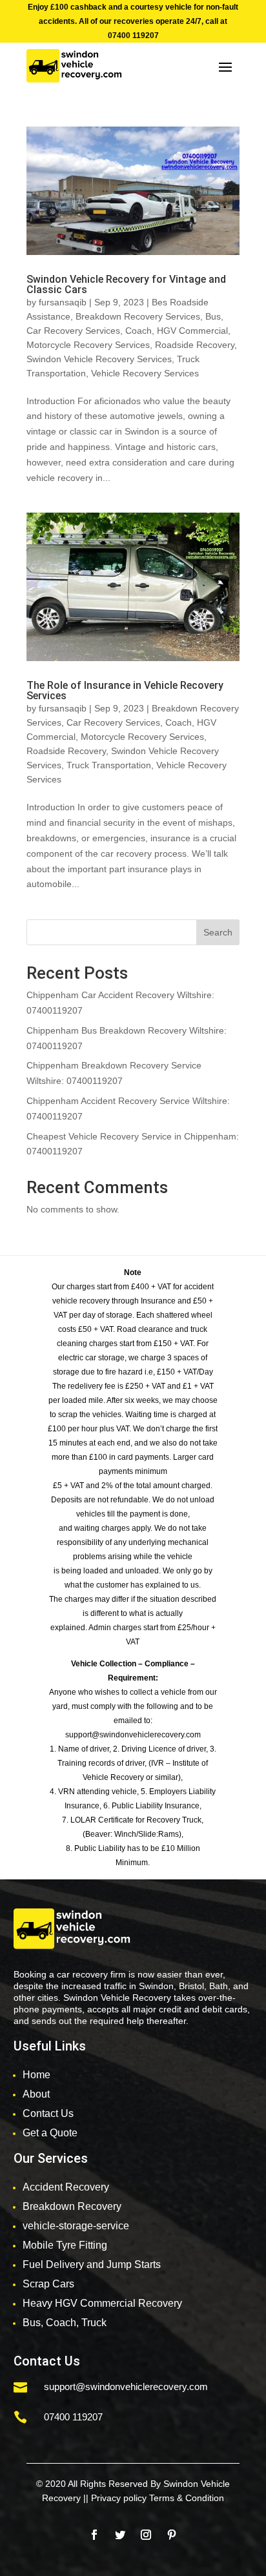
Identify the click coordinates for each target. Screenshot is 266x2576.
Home (36, 2075)
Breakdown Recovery (72, 2206)
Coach (138, 331)
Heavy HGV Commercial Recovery (102, 2303)
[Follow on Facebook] (94, 2535)
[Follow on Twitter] (120, 2535)
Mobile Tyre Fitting (65, 2245)
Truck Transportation (109, 765)
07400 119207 (133, 36)
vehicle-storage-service (76, 2226)
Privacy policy (119, 2498)
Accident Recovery (66, 2187)
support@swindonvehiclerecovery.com (126, 2387)
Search (218, 932)
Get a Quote (50, 2133)
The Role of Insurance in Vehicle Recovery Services (125, 690)
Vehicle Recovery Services (145, 373)
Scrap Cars (48, 2284)
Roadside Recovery (195, 345)
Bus (213, 316)
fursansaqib (63, 302)
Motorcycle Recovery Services (88, 345)
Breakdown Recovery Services (138, 316)
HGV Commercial (192, 331)
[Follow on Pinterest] (172, 2535)
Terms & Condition (187, 2498)
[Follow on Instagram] (146, 2535)
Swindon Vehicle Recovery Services (99, 359)
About (36, 2094)
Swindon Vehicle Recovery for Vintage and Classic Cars (126, 284)
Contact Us (48, 2113)
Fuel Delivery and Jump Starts (92, 2264)
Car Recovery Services (73, 331)
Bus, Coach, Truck (65, 2323)
